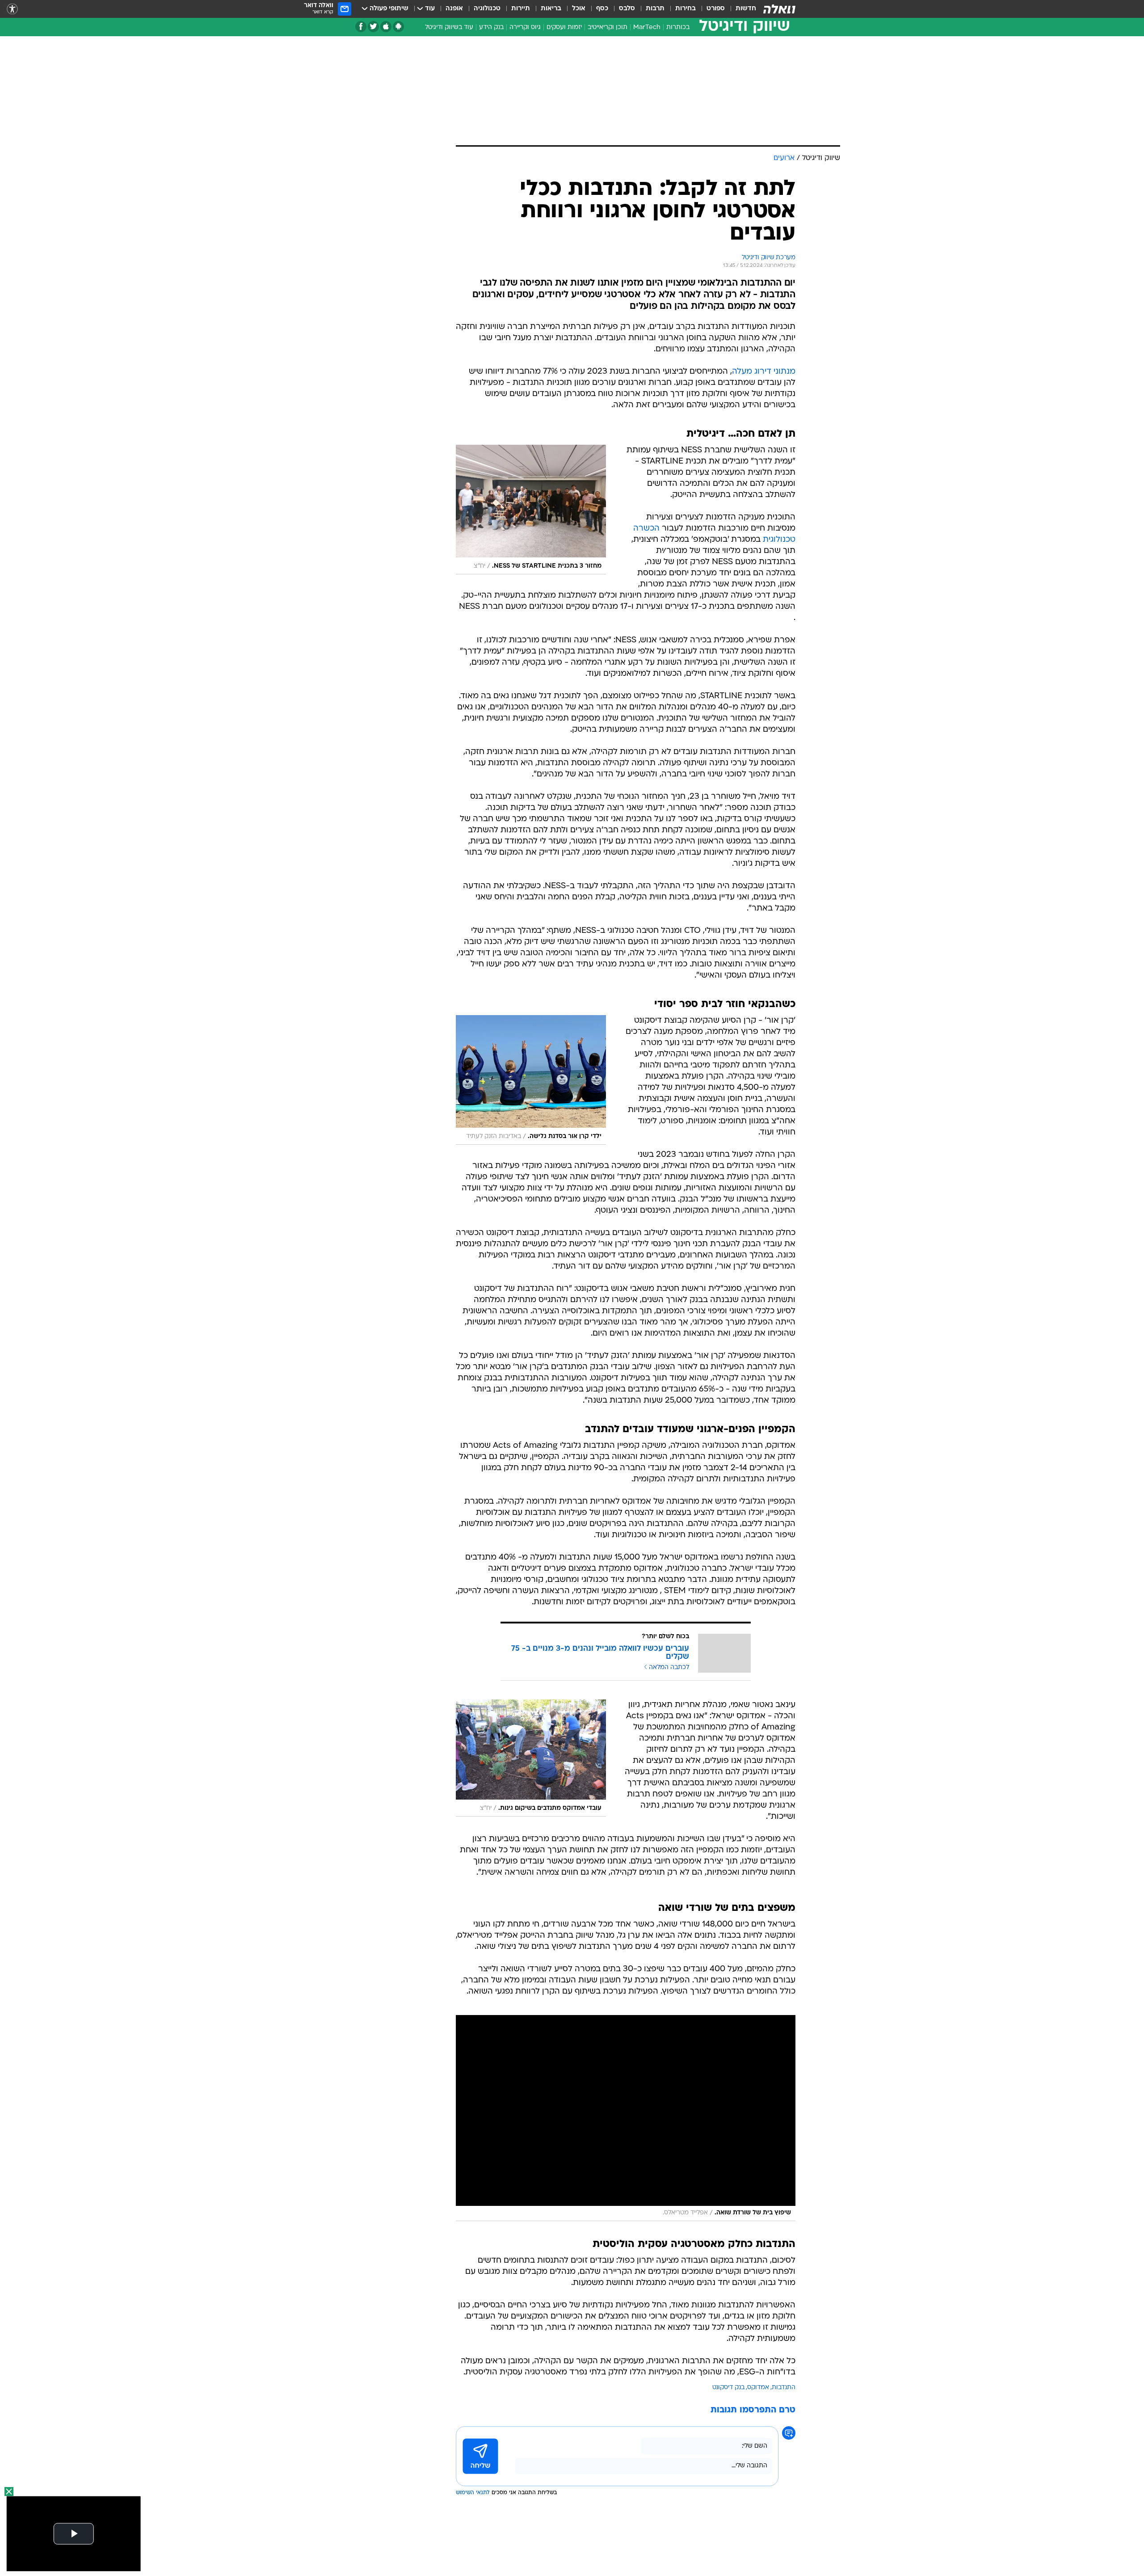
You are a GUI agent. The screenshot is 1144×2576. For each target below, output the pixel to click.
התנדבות (784, 2388)
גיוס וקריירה (525, 27)
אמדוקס (758, 2388)
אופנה (454, 9)
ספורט (716, 9)
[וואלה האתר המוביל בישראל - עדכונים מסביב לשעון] (779, 9)
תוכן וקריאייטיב (608, 27)
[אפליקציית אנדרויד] (398, 27)
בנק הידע (491, 27)
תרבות (655, 9)
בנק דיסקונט (728, 2388)
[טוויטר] (373, 27)
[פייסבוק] (361, 27)
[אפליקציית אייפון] (386, 27)
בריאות (551, 9)
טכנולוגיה (487, 9)
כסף (602, 9)
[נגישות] (12, 9)
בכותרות (678, 27)
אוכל (579, 9)
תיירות (521, 9)
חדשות (746, 9)
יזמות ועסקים (564, 27)
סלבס (627, 9)
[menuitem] (740, 9)
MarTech (647, 27)
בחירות (686, 9)
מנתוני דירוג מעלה (764, 372)
